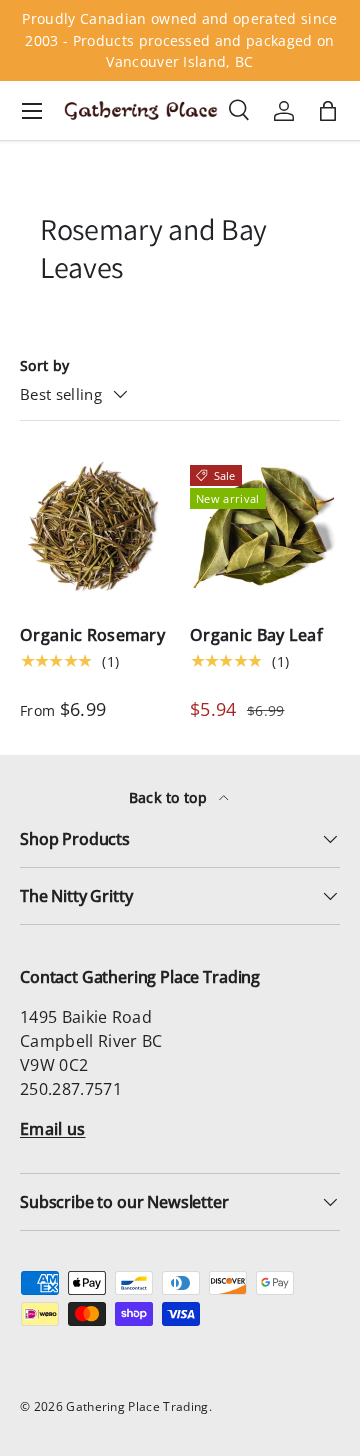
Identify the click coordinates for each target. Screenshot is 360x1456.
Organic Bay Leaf (256, 635)
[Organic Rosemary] (95, 528)
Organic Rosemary (92, 635)
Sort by (44, 365)
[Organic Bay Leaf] (265, 528)
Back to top (170, 797)
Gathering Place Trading (137, 1406)
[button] (328, 111)
